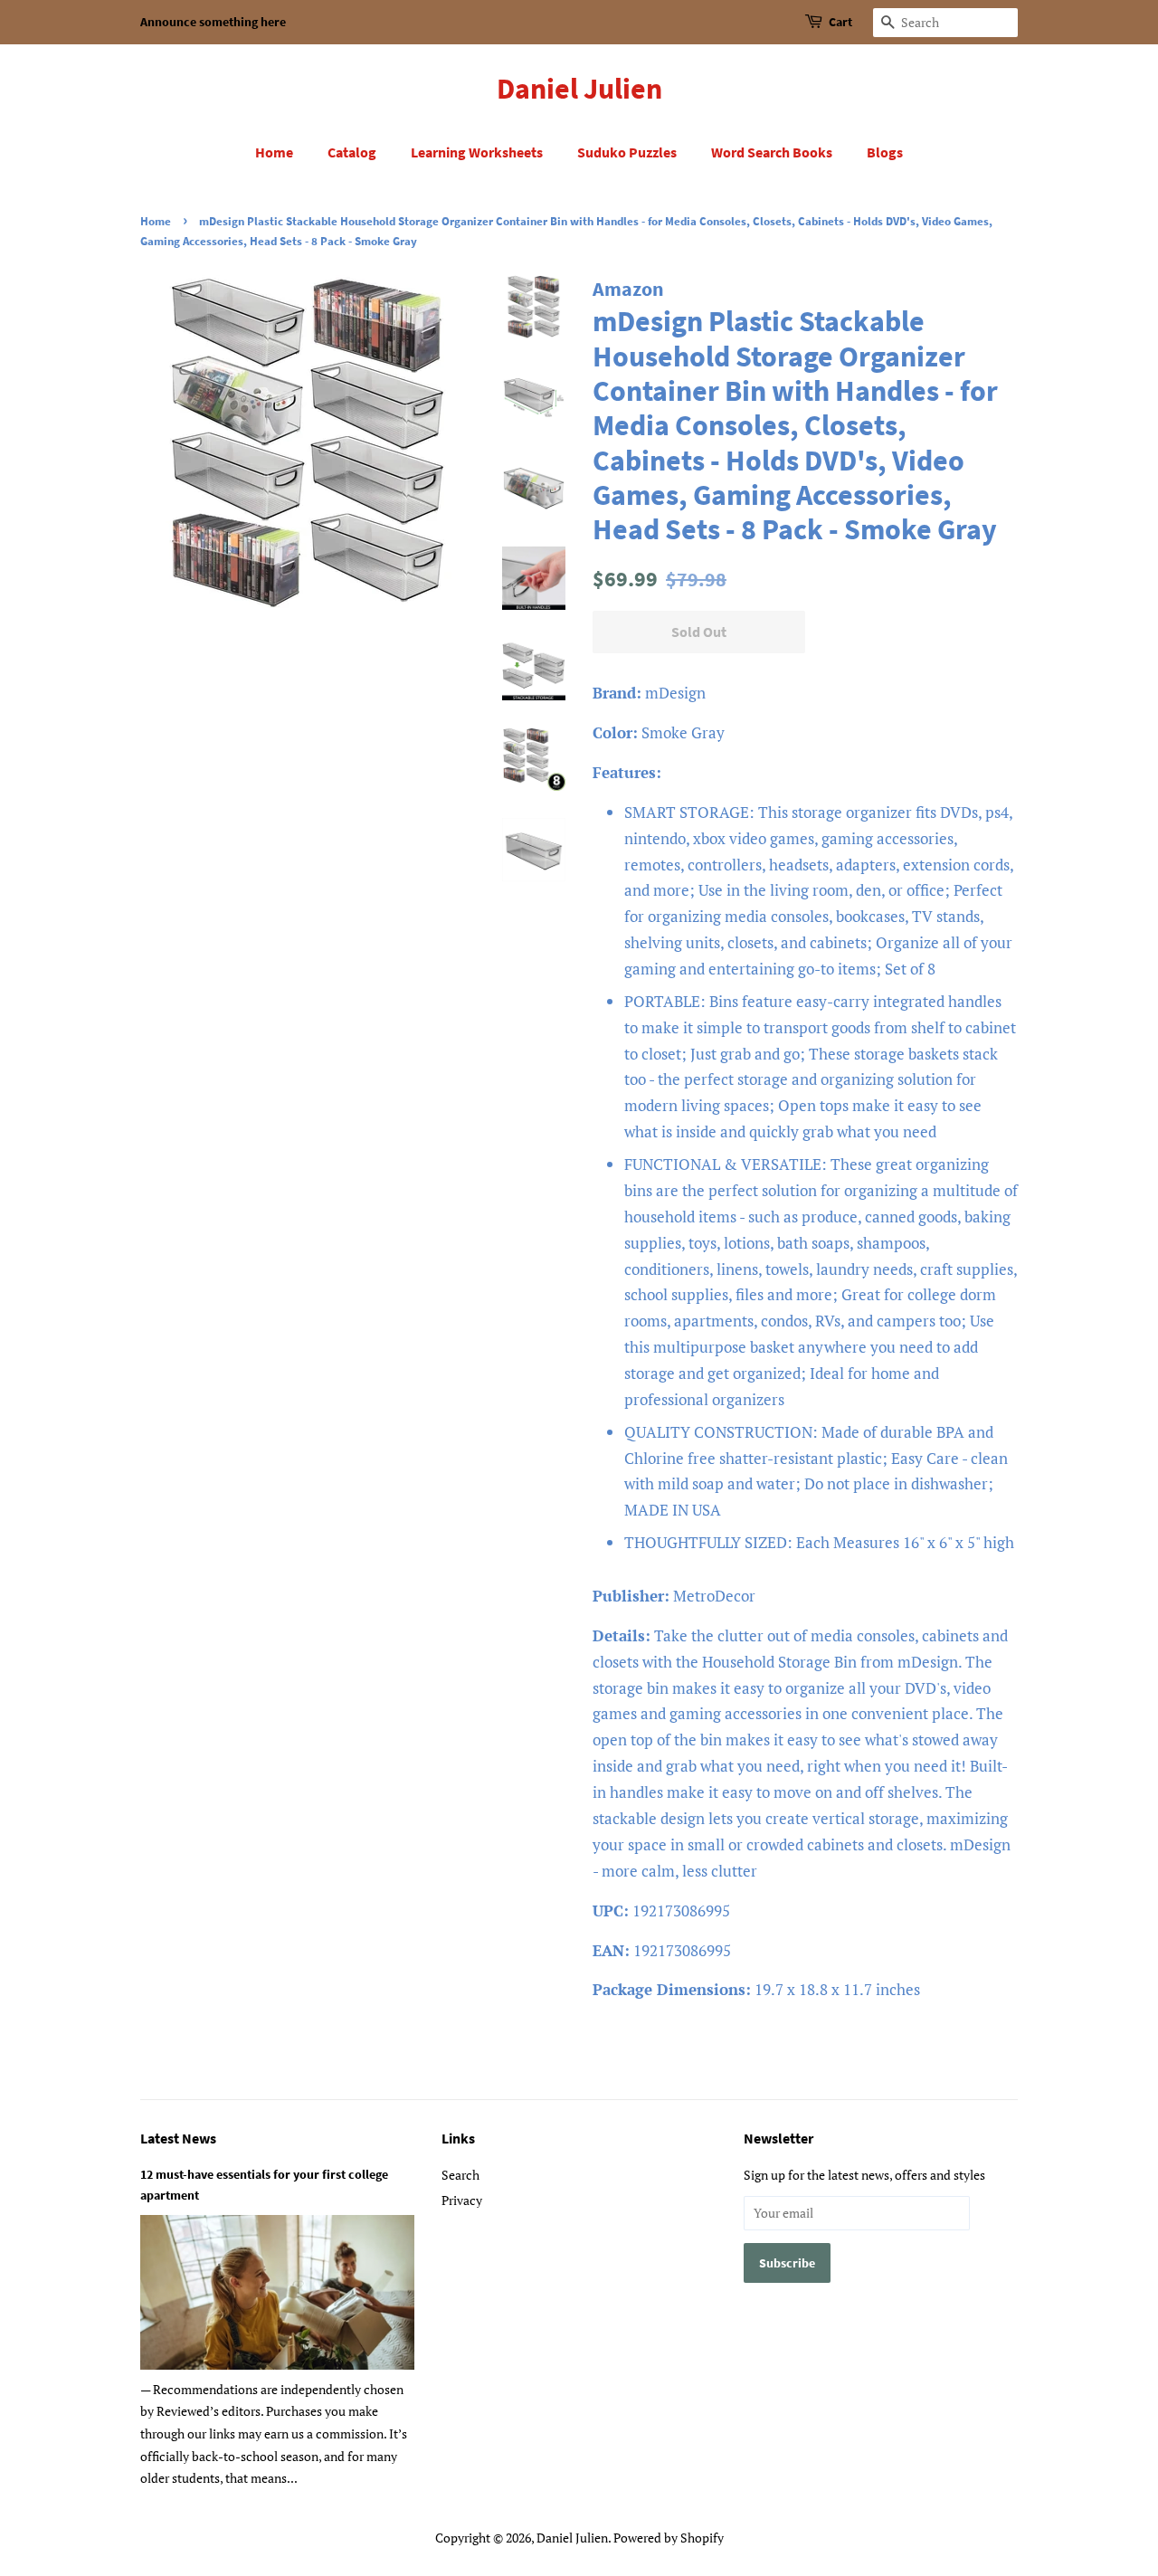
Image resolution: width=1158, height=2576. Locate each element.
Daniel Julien (579, 89)
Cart (840, 22)
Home (274, 152)
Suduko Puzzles (627, 152)
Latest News (178, 2138)
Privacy (462, 2200)
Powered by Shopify (669, 2538)
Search (460, 2175)
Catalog (352, 152)
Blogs (885, 152)
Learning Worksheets (477, 152)
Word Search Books (772, 152)
